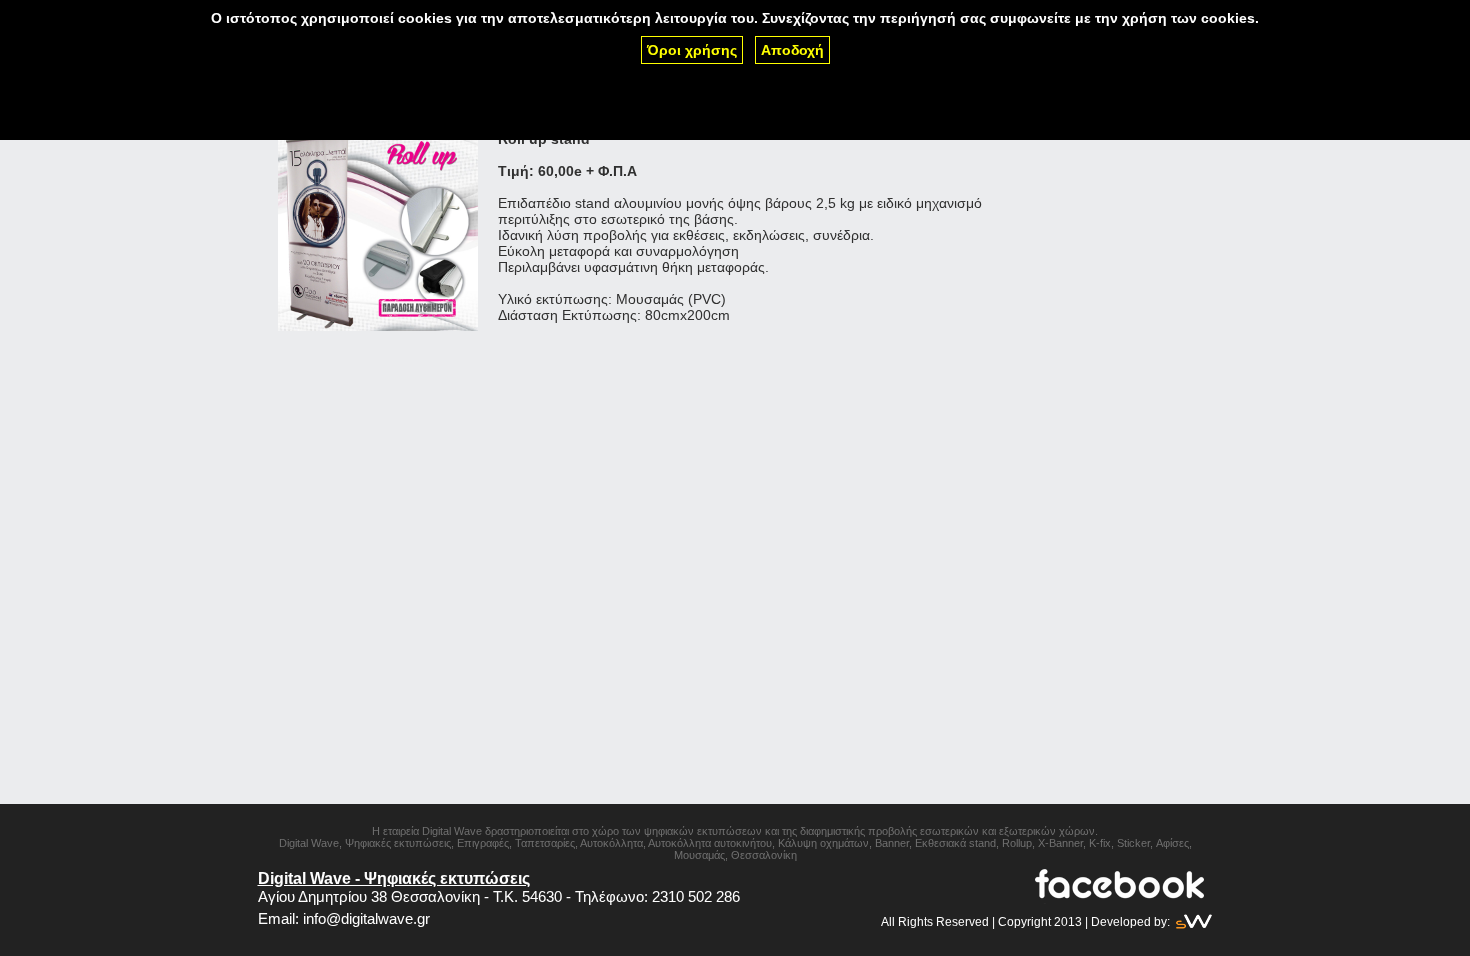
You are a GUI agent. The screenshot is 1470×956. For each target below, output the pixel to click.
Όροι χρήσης (692, 50)
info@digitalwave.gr (366, 918)
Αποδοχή (792, 50)
